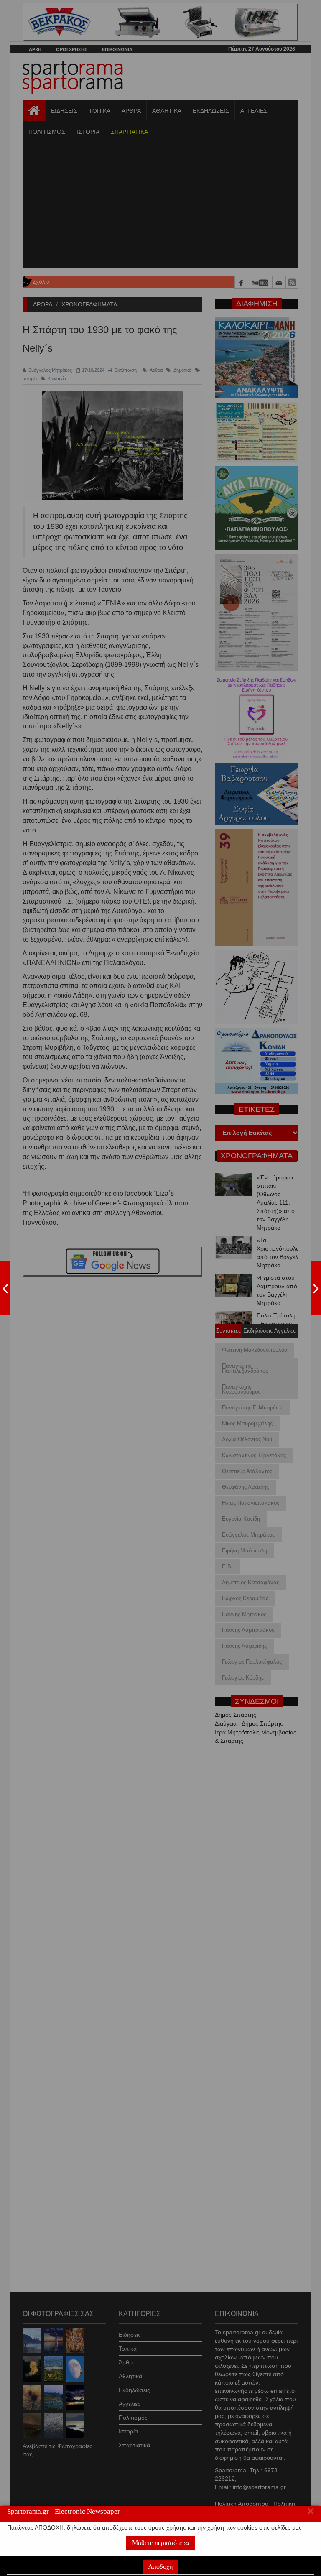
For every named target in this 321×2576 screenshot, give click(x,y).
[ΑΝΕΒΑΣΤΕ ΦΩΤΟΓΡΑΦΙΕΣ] (5, 1288)
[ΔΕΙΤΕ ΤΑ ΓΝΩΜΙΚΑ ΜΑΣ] (316, 1288)
